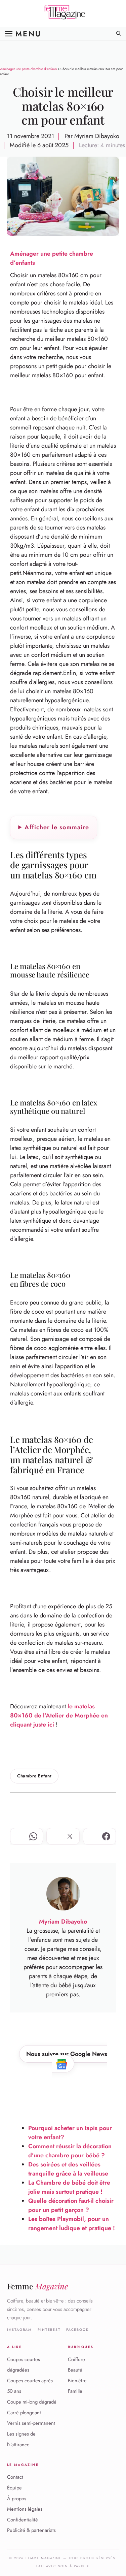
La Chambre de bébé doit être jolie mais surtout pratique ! (69, 2187)
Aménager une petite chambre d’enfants (28, 69)
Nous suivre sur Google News (67, 2054)
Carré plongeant (24, 2413)
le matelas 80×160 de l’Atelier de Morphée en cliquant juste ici (59, 1715)
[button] (119, 34)
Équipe (14, 2488)
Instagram (19, 2330)
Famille (75, 2391)
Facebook (77, 2330)
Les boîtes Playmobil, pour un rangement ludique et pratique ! (72, 2224)
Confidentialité (23, 2520)
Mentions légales (25, 2509)
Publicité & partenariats (31, 2530)
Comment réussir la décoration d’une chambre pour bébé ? (70, 2151)
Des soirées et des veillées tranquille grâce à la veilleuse (68, 2169)
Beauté (75, 2370)
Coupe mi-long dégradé (32, 2402)
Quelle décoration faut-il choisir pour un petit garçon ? (71, 2205)
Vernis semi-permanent (31, 2423)
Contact (15, 2477)
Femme (37, 2286)
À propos (17, 2498)
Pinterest (49, 2330)
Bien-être (77, 2381)
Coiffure (76, 2359)
